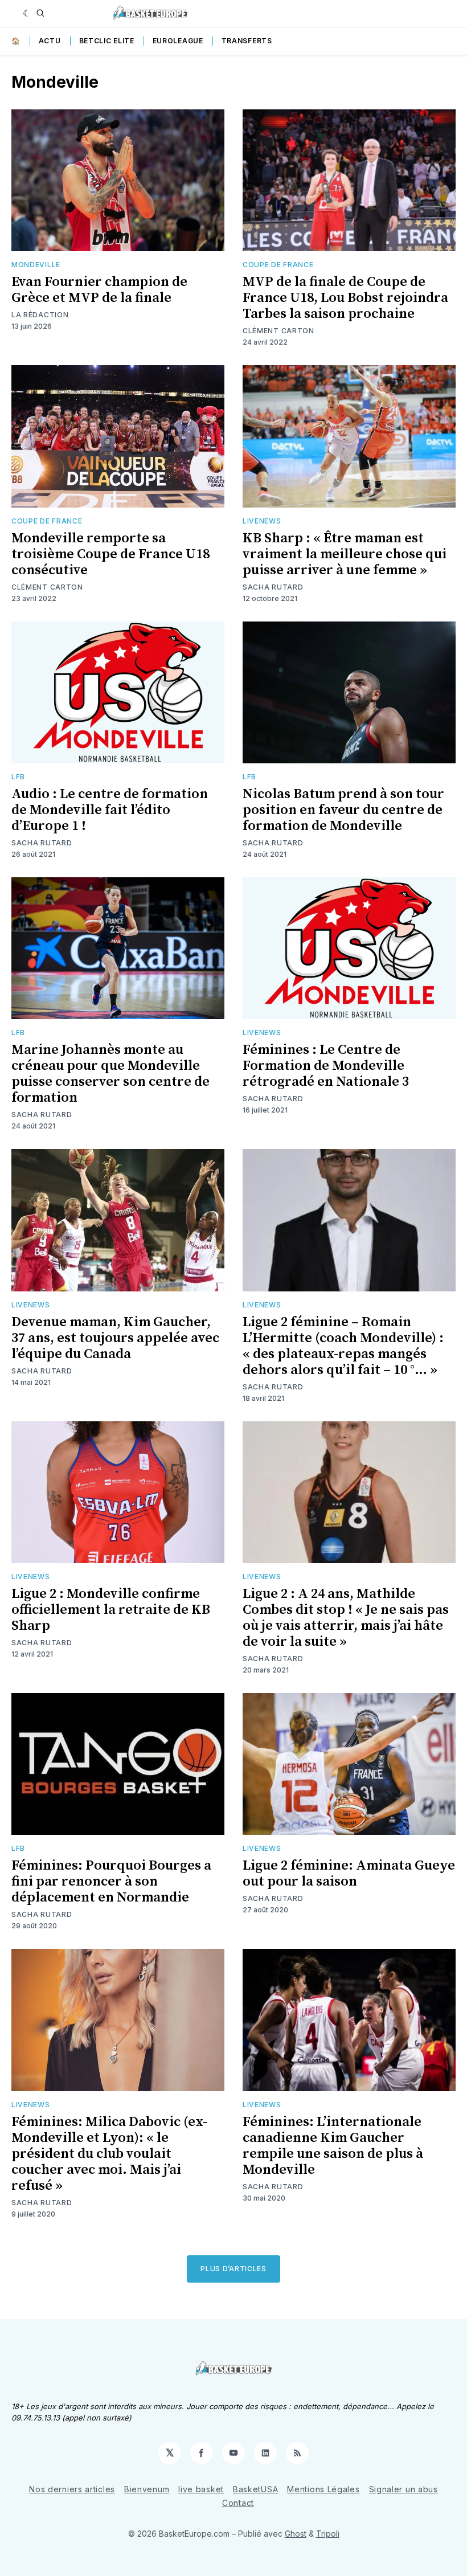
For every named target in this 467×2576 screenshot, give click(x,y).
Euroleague (178, 41)
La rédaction (40, 315)
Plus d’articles (233, 2269)
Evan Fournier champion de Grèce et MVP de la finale (99, 290)
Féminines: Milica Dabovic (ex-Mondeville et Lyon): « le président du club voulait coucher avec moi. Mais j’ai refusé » (109, 2154)
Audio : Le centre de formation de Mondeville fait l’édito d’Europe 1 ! (110, 810)
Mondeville (36, 265)
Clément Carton (278, 331)
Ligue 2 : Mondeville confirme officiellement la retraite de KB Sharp (111, 1610)
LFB (18, 777)
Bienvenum (147, 2489)
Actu (50, 41)
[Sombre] (27, 13)
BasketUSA (255, 2489)
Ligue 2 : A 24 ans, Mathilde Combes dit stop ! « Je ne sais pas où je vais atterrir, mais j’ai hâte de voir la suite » (346, 1618)
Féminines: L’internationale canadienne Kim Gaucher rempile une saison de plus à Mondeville (333, 2146)
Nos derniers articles (72, 2489)
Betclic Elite (107, 41)
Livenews (262, 521)
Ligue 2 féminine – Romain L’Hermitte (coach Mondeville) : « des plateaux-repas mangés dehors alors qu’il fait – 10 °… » (343, 1346)
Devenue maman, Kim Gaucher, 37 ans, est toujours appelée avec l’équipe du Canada (115, 1338)
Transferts (247, 41)
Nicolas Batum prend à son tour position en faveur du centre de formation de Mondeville (343, 810)
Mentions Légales (323, 2489)
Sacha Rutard (273, 587)
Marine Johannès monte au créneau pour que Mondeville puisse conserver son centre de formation (110, 1074)
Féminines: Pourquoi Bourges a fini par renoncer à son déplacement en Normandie (111, 1882)
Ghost (296, 2534)
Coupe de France (278, 265)
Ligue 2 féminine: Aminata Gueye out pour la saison (349, 1874)
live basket (201, 2489)
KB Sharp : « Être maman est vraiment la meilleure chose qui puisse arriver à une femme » (345, 554)
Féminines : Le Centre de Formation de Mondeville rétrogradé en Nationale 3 (326, 1066)
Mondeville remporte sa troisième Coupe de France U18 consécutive (110, 554)
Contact (238, 2503)
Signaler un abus (403, 2489)
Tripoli (328, 2534)
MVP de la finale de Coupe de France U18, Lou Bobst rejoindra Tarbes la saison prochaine (345, 298)
